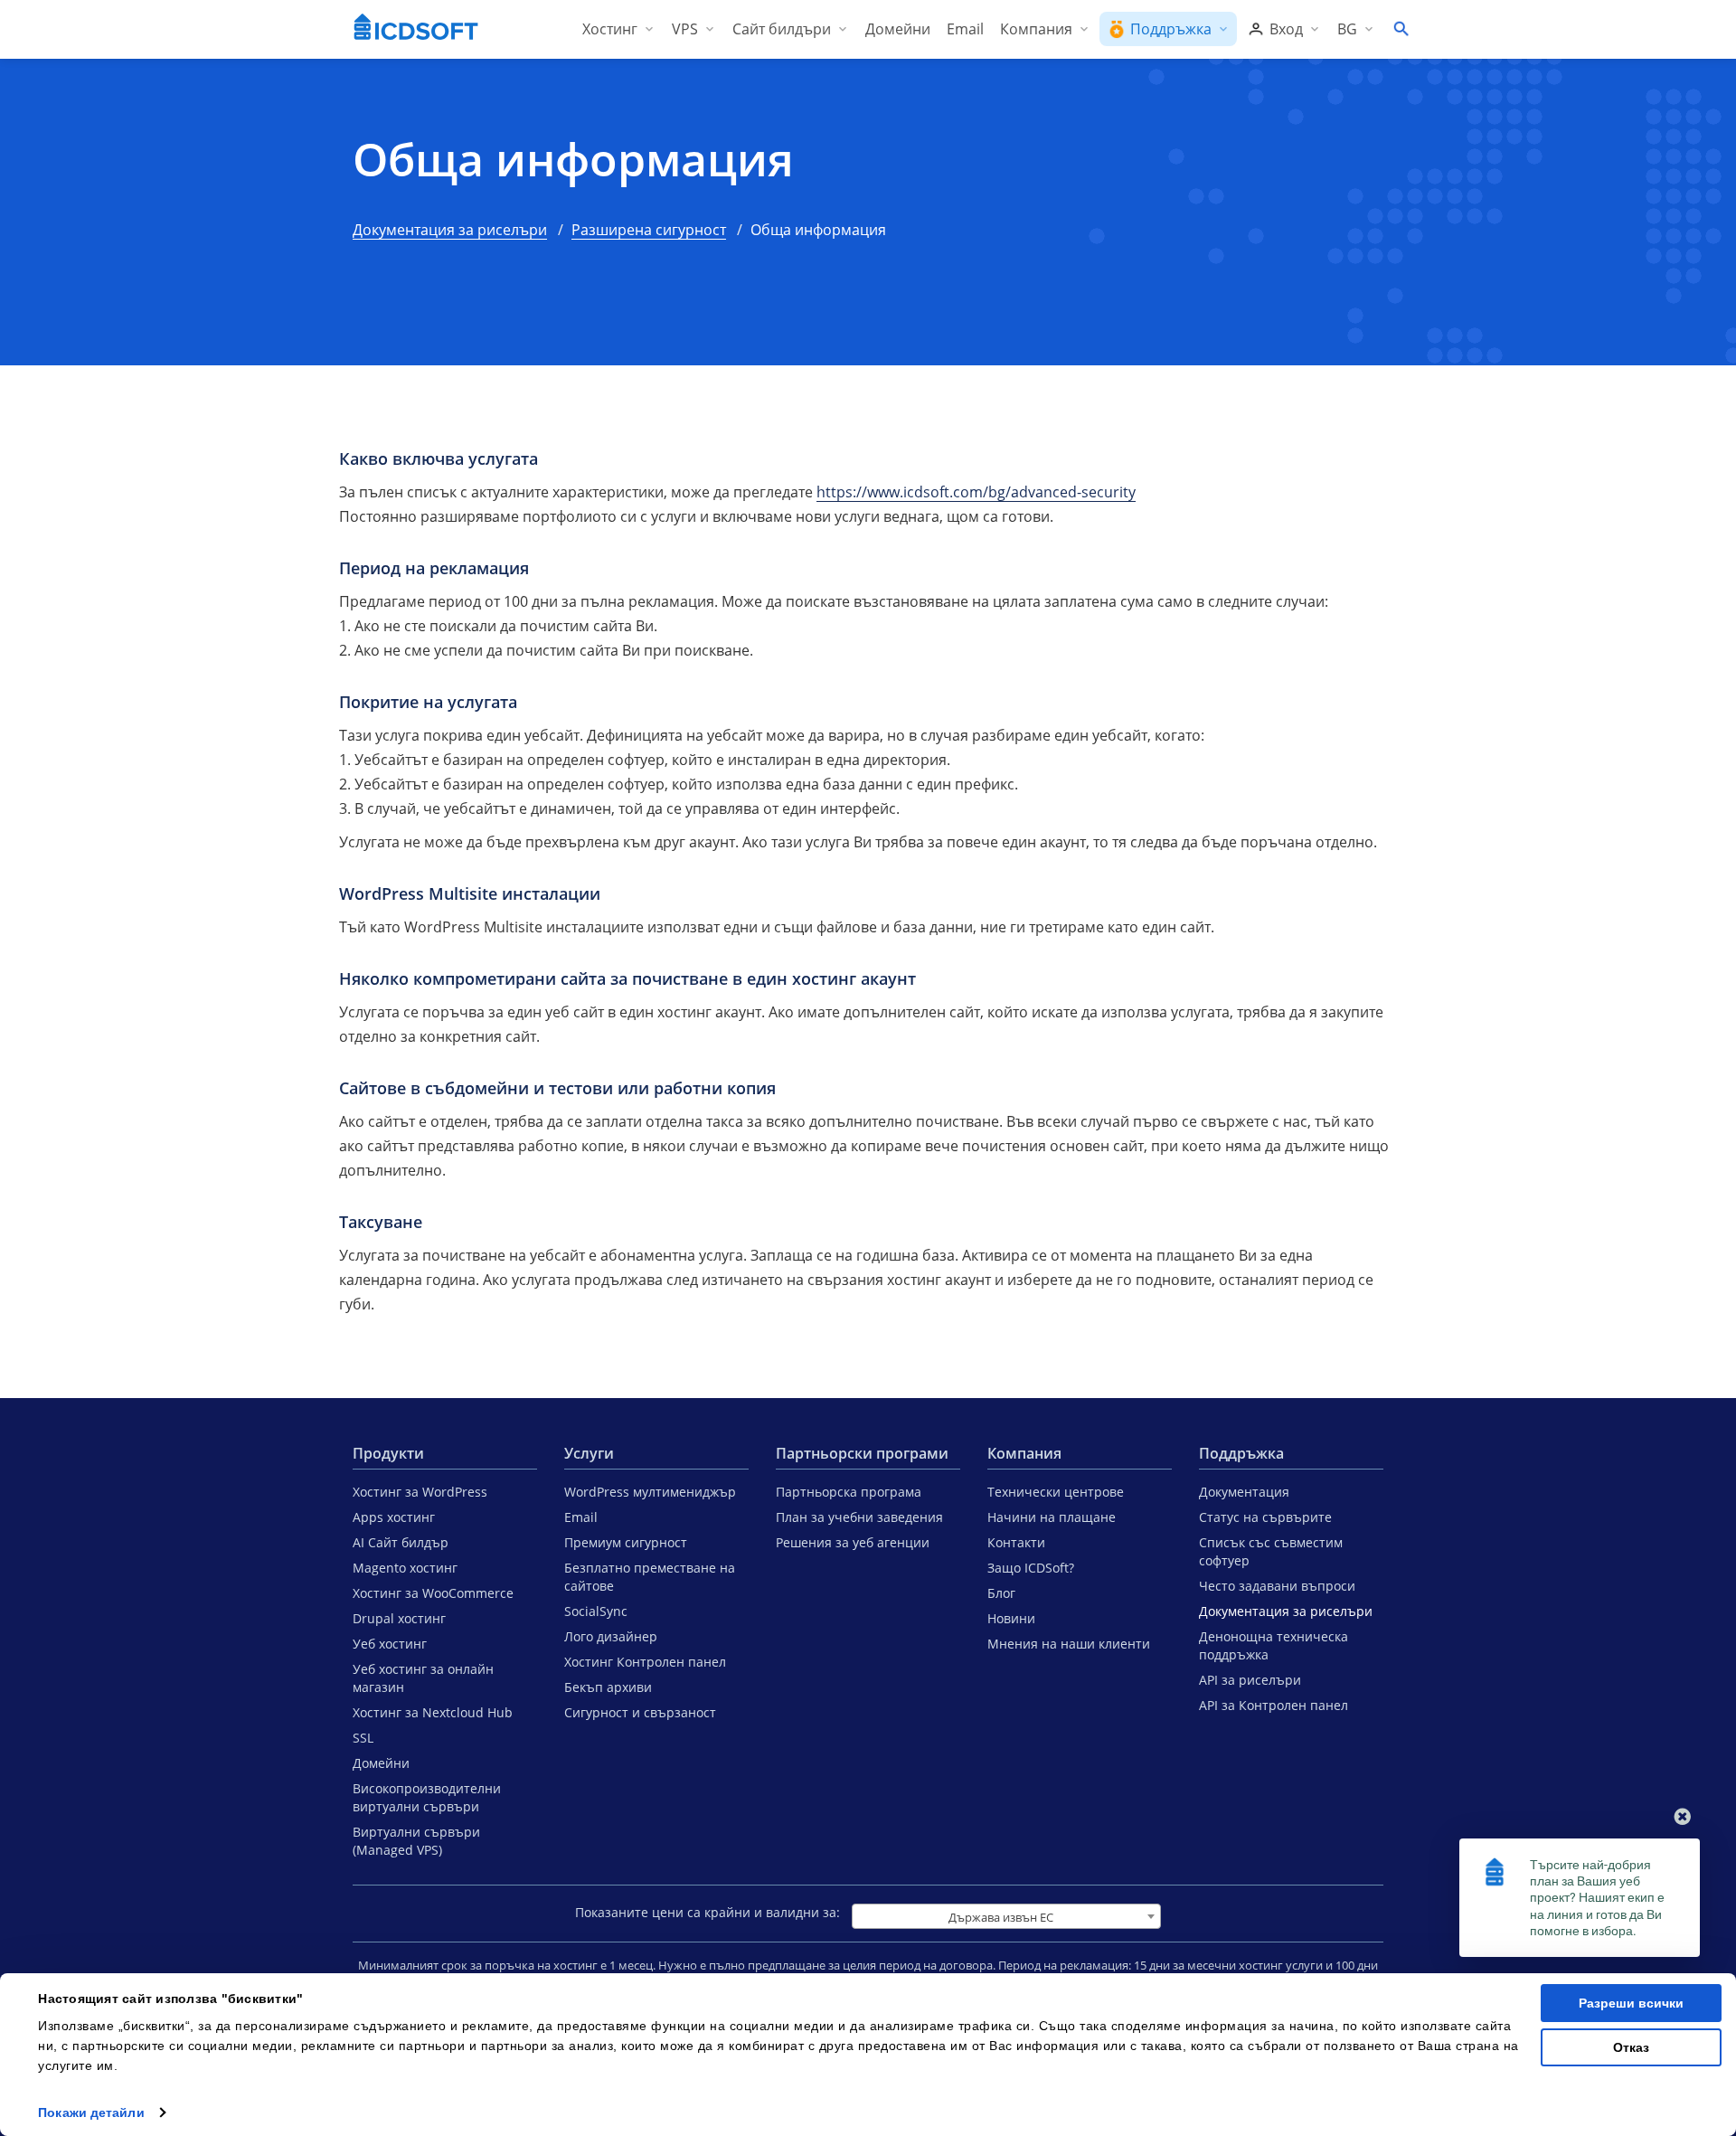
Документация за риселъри (450, 230)
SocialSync (596, 1611)
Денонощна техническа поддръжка (1274, 1645)
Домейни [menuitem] (898, 29)
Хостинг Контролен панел (645, 1662)
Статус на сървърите (1265, 1517)
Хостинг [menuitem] (610, 29)
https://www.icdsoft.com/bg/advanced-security (976, 492)
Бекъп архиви (608, 1687)
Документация (1244, 1492)
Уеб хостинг (390, 1644)
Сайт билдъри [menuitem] (782, 29)
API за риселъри (1250, 1680)
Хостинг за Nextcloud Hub (433, 1712)
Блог (1001, 1593)
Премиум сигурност (626, 1542)
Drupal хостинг (399, 1618)
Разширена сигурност (649, 230)
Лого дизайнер (611, 1636)
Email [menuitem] (965, 29)
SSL (363, 1738)
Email (581, 1517)
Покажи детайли (91, 2112)
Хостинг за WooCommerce (433, 1593)
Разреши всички (1631, 2003)
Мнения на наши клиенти (1069, 1644)
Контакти (1016, 1542)
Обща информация (573, 160)
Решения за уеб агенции (853, 1542)
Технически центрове (1056, 1492)
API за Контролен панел (1274, 1705)
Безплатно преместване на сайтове (650, 1577)
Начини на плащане (1052, 1517)
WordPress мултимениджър (650, 1492)
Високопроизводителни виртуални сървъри (427, 1797)
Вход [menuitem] (1286, 29)
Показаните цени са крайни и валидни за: (708, 1912)
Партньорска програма (849, 1492)
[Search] (1401, 29)
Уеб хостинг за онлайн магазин (423, 1678)
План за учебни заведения (859, 1517)
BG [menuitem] (1347, 29)
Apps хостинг (394, 1517)
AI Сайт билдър (401, 1542)
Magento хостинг (405, 1568)
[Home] (416, 29)
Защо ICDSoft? (1031, 1568)
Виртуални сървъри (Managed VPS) (416, 1841)
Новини (1011, 1618)
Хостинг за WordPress (420, 1492)
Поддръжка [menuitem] (1171, 29)
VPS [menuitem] (685, 29)
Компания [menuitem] (1036, 29)
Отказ (1631, 2047)
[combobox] (1006, 1916)
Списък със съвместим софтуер (1271, 1551)
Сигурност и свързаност (640, 1712)
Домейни (381, 1763)
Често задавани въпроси (1277, 1586)
